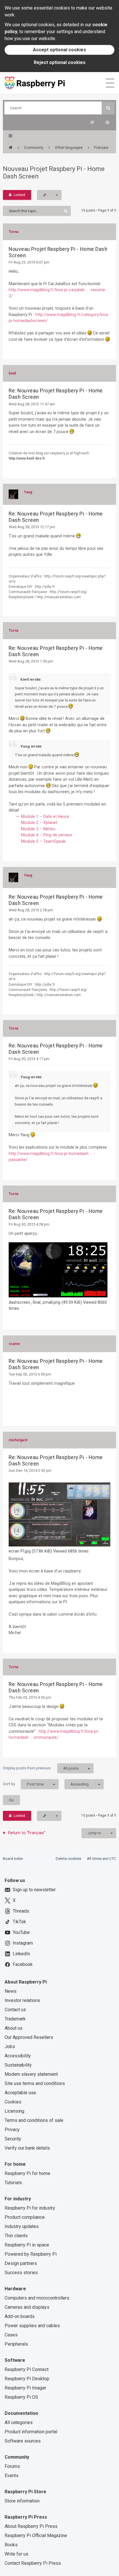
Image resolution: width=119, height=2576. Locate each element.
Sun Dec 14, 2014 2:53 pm (30, 1470)
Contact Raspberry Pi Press (33, 2563)
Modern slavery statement (31, 2074)
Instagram (23, 1943)
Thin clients (16, 2236)
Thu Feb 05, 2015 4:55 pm (30, 1697)
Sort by (23, 1784)
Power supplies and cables (32, 2326)
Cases (11, 2335)
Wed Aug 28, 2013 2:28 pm (31, 910)
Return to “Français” (27, 1833)
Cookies (13, 2102)
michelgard (18, 1440)
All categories (19, 2422)
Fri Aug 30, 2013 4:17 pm (29, 1059)
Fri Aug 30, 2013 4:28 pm (29, 1224)
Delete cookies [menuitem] (68, 1859)
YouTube (21, 1932)
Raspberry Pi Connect (27, 2369)
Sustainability (18, 2065)
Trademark (15, 2019)
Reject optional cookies (60, 62)
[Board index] (11, 148)
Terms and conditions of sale (34, 2120)
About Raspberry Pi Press (31, 2526)
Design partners (21, 2263)
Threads (21, 1911)
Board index (13, 1859)
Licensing (14, 2111)
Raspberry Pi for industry (30, 2208)
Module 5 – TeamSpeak (43, 841)
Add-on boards (20, 2316)
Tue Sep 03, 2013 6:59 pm (30, 1374)
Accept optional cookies (59, 50)
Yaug (28, 492)
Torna (13, 232)
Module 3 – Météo (38, 829)
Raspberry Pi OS (21, 2397)
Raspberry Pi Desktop (27, 2379)
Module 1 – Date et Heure (45, 816)
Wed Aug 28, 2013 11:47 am (32, 404)
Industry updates (22, 2226)
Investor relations (22, 2000)
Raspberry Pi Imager (25, 2388)
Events (12, 2476)
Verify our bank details (27, 2148)
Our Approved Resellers (29, 2037)
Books (11, 2545)
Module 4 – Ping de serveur (47, 835)
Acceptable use (20, 2093)
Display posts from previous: (41, 1768)
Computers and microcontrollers (37, 2298)
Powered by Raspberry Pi (31, 2254)
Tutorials (13, 2183)
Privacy (12, 2130)
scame (14, 1344)
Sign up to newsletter (34, 1890)
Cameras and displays (27, 2307)
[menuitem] (107, 122)
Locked (19, 195)
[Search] (108, 108)
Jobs (10, 2047)
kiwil (12, 373)
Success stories (21, 2273)
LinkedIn (21, 1954)
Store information (22, 2501)
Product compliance (25, 2217)
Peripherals (16, 2344)
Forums (12, 2466)
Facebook (23, 1964)
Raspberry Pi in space (27, 2245)
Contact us (15, 2010)
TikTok (19, 1922)
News (11, 1991)
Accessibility (18, 2056)
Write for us (16, 2554)
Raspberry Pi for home (27, 2173)
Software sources (23, 2441)
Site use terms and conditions (35, 2083)
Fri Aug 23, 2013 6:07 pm (29, 262)
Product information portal (31, 2432)
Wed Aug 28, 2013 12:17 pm (32, 527)
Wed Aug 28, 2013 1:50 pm (31, 661)
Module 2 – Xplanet (39, 823)
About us (14, 2028)
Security (13, 2139)
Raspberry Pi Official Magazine (36, 2535)
